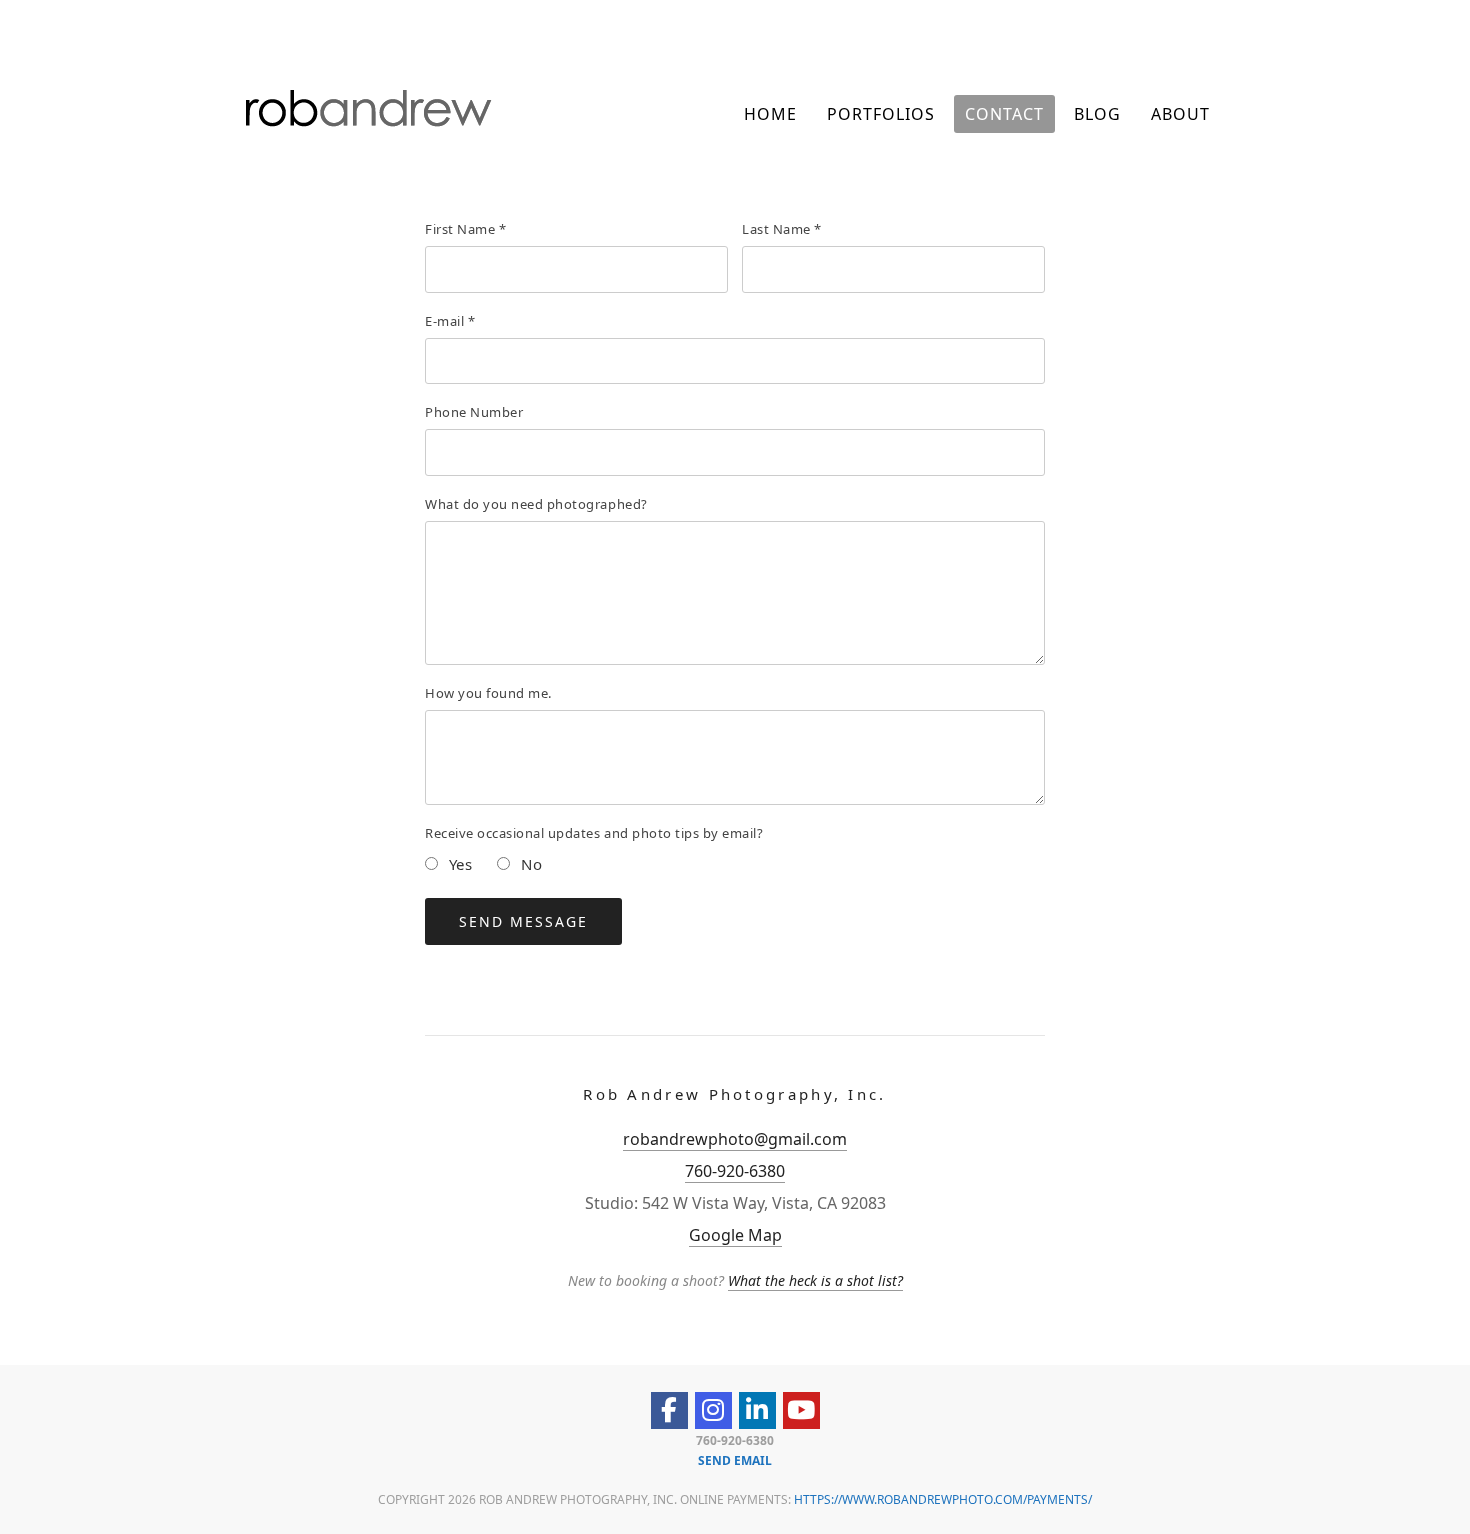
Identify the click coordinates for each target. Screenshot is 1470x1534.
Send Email (735, 1460)
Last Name (782, 229)
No (529, 864)
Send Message (523, 921)
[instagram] (713, 1410)
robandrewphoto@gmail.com (735, 1139)
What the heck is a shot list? (815, 1280)
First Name (465, 229)
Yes (458, 864)
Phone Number (474, 412)
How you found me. (488, 693)
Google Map (735, 1235)
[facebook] (669, 1410)
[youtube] (801, 1410)
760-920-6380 (735, 1171)
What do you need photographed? (536, 504)
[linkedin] (757, 1410)
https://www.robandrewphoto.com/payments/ (943, 1499)
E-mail (450, 321)
